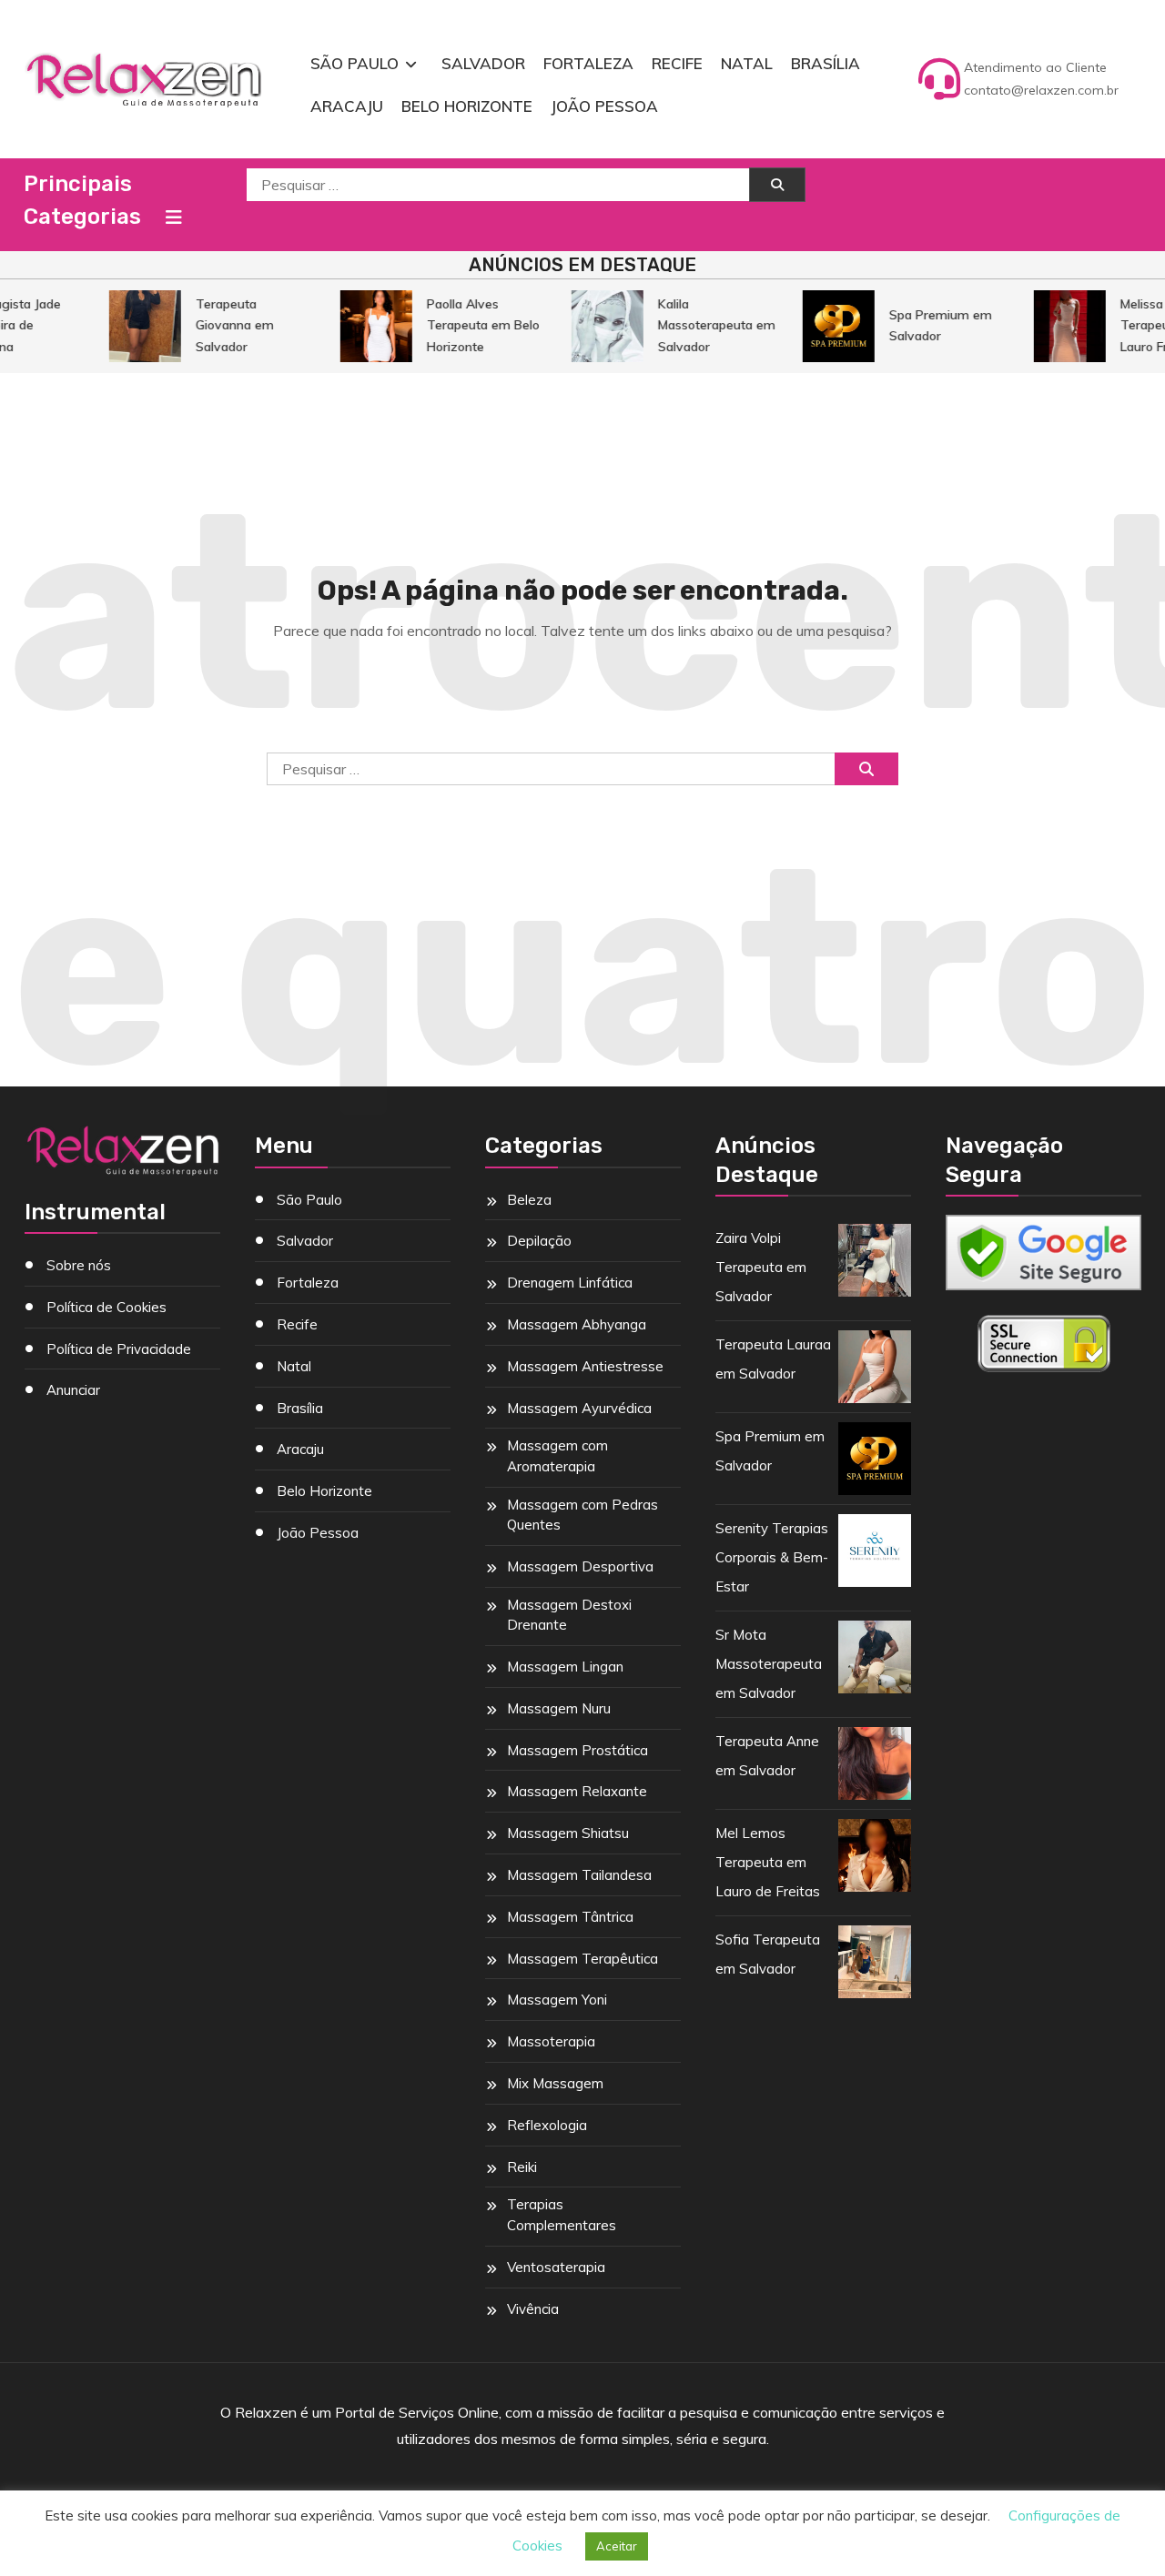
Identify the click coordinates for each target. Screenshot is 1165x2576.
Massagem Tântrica (570, 1917)
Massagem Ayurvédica (579, 1408)
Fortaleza (588, 63)
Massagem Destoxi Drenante (569, 1615)
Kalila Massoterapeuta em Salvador (704, 325)
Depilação (539, 1241)
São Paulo (355, 63)
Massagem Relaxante (577, 1791)
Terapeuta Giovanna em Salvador (222, 325)
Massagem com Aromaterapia (557, 1456)
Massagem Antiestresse (585, 1366)
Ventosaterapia (556, 2267)
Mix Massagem (555, 2083)
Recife (677, 63)
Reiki (522, 2167)
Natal (747, 63)
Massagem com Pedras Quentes (582, 1515)
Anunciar (73, 1390)
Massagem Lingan (565, 1667)
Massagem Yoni (557, 2000)
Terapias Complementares (562, 2215)
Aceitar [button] (617, 2546)
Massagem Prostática (577, 1750)
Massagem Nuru (559, 1708)
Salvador (483, 63)
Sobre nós (79, 1265)
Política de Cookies (106, 1307)
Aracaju (347, 106)
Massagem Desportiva (580, 1566)
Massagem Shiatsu (568, 1833)
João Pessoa (604, 106)
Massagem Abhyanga (577, 1324)
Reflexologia (547, 2125)
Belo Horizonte (467, 106)
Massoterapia (551, 2041)
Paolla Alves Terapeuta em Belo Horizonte (471, 325)
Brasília (826, 63)
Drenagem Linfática (570, 1283)
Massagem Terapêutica (582, 1959)
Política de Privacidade (119, 1349)
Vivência (533, 2309)
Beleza (529, 1200)
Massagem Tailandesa (579, 1875)
